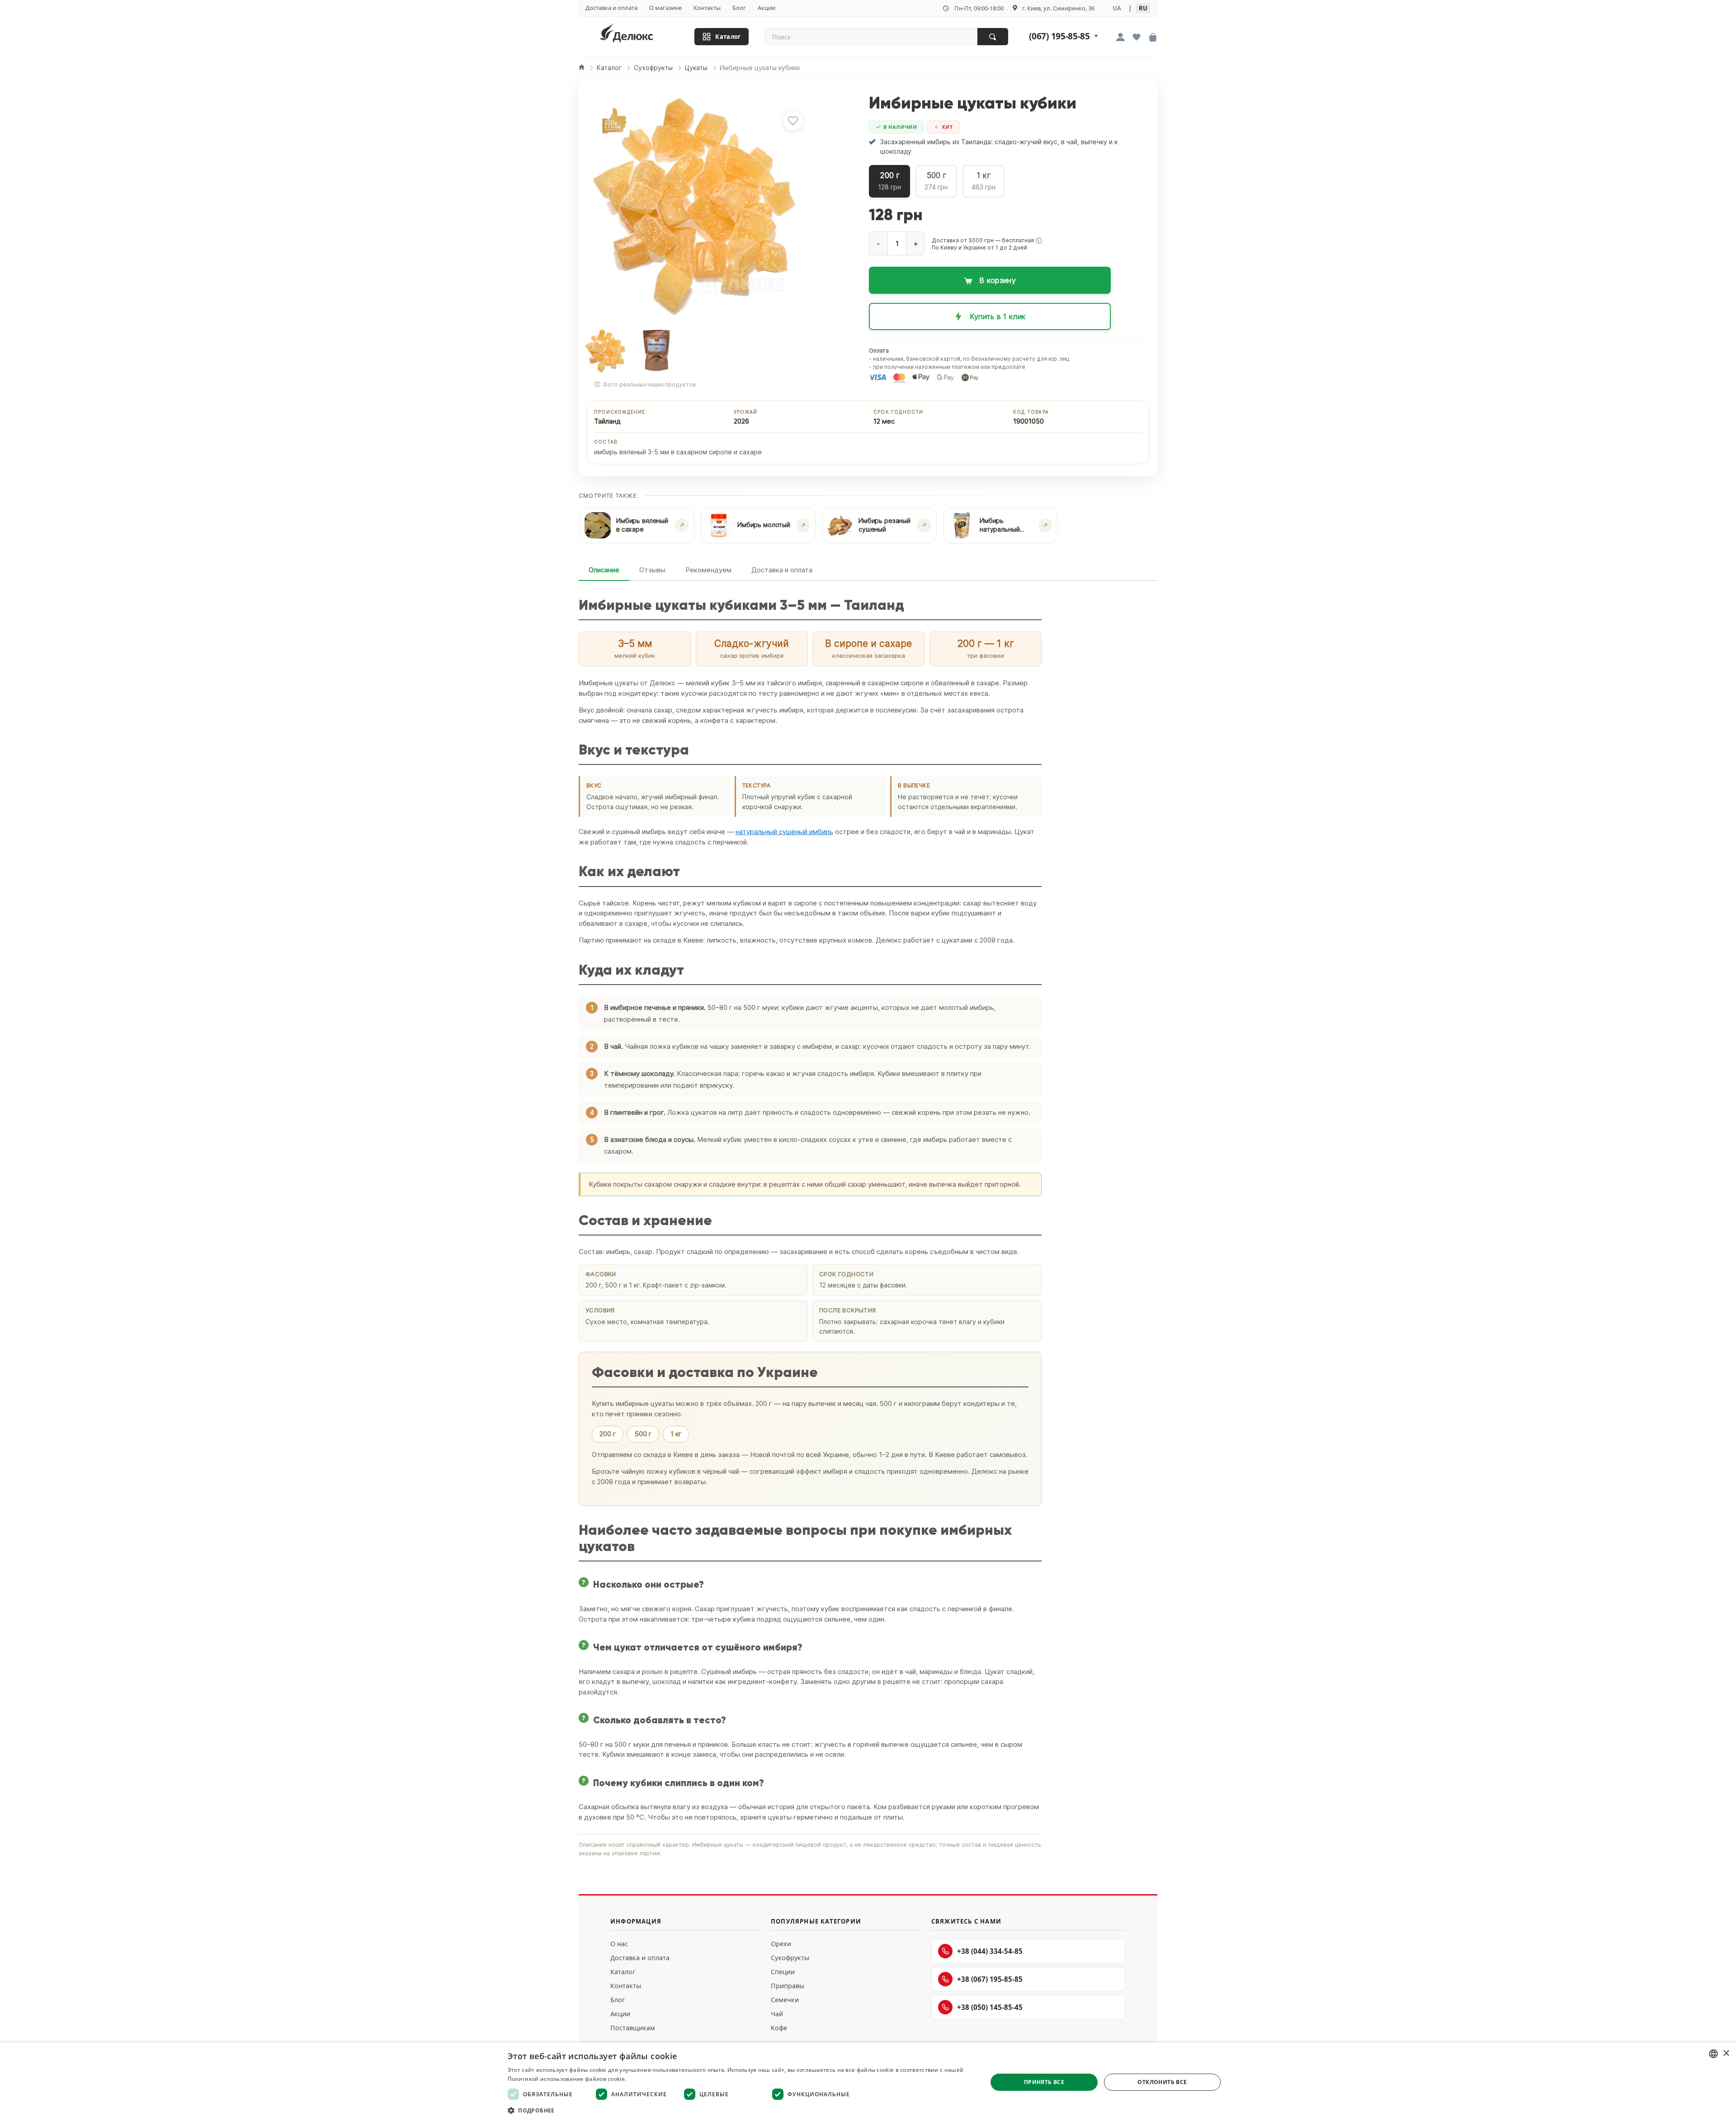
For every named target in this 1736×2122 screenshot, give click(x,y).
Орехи (781, 1944)
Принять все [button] (1044, 2082)
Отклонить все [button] (1162, 2082)
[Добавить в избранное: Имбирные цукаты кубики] (793, 121)
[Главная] (582, 68)
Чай (777, 2014)
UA (1117, 8)
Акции (767, 8)
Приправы (788, 1986)
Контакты (707, 8)
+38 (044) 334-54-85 (990, 1951)
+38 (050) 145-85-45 (990, 2007)
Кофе (779, 2028)
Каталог (728, 37)
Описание (604, 570)
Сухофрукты (790, 1958)
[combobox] (1713, 2054)
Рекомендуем (708, 570)
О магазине (665, 8)
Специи (783, 1972)
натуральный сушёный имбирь (784, 832)
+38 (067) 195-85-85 (990, 1979)
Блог (739, 8)
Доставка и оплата (611, 8)
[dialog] (868, 2082)
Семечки (785, 2000)
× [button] (1726, 2054)
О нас (619, 1944)
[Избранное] (1137, 38)
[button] (1039, 240)
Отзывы (652, 570)
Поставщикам (633, 2028)
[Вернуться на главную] (638, 35)
